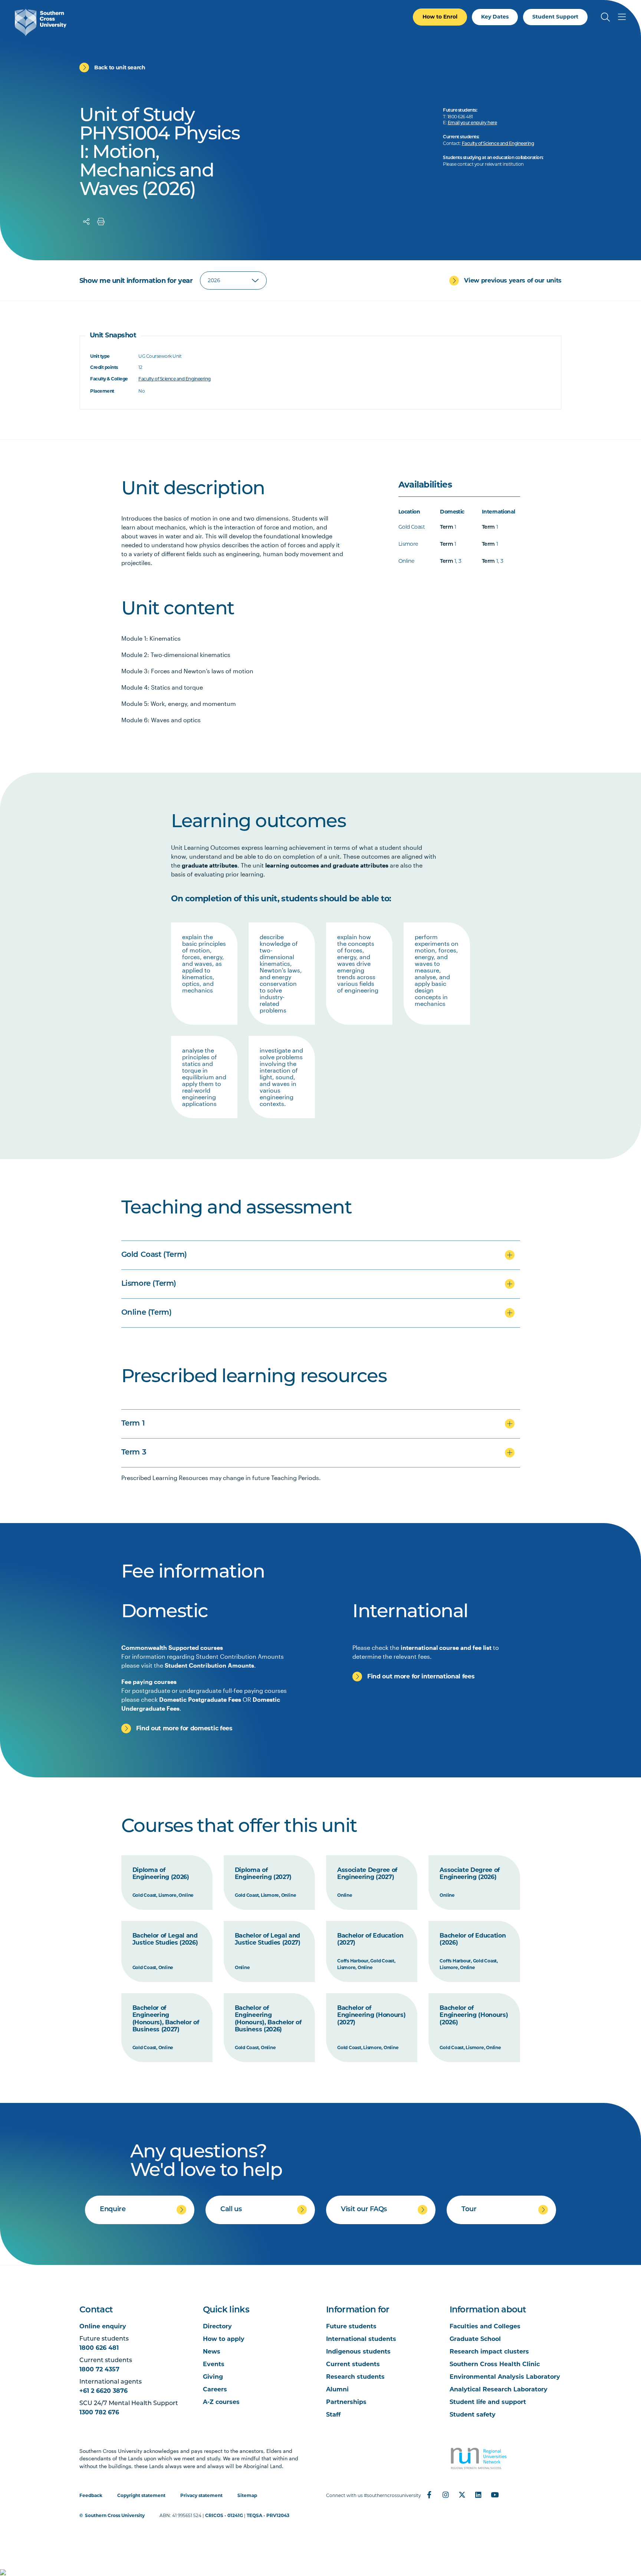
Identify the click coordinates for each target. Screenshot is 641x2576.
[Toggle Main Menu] (622, 17)
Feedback (91, 2495)
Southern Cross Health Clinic (495, 2364)
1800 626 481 (99, 2348)
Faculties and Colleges (485, 2326)
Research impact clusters (489, 2352)
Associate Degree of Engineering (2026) (470, 1874)
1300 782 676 (99, 2412)
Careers (215, 2389)
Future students (351, 2326)
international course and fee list (446, 1647)
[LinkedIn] (478, 2495)
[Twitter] (462, 2495)
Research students (355, 2377)
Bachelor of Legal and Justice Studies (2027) (268, 1939)
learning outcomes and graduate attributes (327, 865)
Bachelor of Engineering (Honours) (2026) (474, 2015)
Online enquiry (103, 2326)
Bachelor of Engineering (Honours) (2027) (371, 2015)
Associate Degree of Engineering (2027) (367, 1874)
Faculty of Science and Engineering (498, 144)
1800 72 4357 (99, 2369)
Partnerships (346, 2402)
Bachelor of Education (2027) (370, 1939)
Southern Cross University (115, 2515)
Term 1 (133, 1424)
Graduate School (475, 2339)
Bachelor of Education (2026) (473, 1939)
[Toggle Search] (605, 17)
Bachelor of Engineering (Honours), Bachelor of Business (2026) (268, 2019)
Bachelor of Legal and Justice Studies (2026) (165, 1939)
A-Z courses (221, 2402)
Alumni (337, 2389)
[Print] (101, 222)
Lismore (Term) (149, 1284)
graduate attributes (210, 865)
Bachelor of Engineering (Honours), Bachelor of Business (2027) (166, 2019)
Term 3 (134, 1453)
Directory (217, 2326)
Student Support (555, 17)
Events (214, 2364)
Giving (213, 2377)
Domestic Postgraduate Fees (200, 1699)
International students (361, 2339)
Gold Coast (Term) (154, 1255)
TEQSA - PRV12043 (268, 2515)
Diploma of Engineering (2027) (263, 1874)
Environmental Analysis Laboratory (505, 2377)
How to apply (224, 2339)
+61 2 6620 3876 (103, 2391)
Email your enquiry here (472, 123)
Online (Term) (147, 1313)
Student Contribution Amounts (209, 1665)
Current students (353, 2364)
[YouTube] (494, 2495)
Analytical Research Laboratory (499, 2389)
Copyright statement (141, 2495)
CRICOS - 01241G (224, 2515)
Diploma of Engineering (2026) (161, 1874)
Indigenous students (358, 2352)
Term (446, 527)
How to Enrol (440, 17)
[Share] (86, 222)
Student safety (473, 2415)
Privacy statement (201, 2495)
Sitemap (247, 2495)
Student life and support (488, 2402)
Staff (333, 2415)
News (212, 2352)
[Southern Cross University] (41, 22)
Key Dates (495, 17)
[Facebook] (429, 2495)
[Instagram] (446, 2495)
